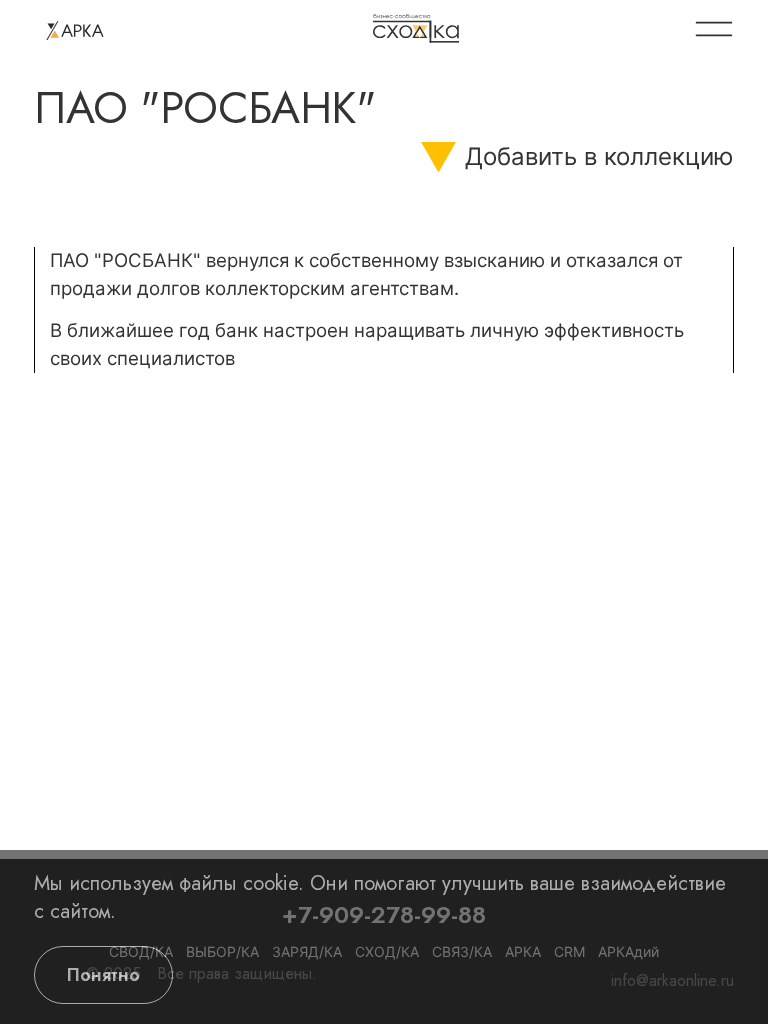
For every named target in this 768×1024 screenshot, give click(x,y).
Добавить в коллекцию (599, 156)
